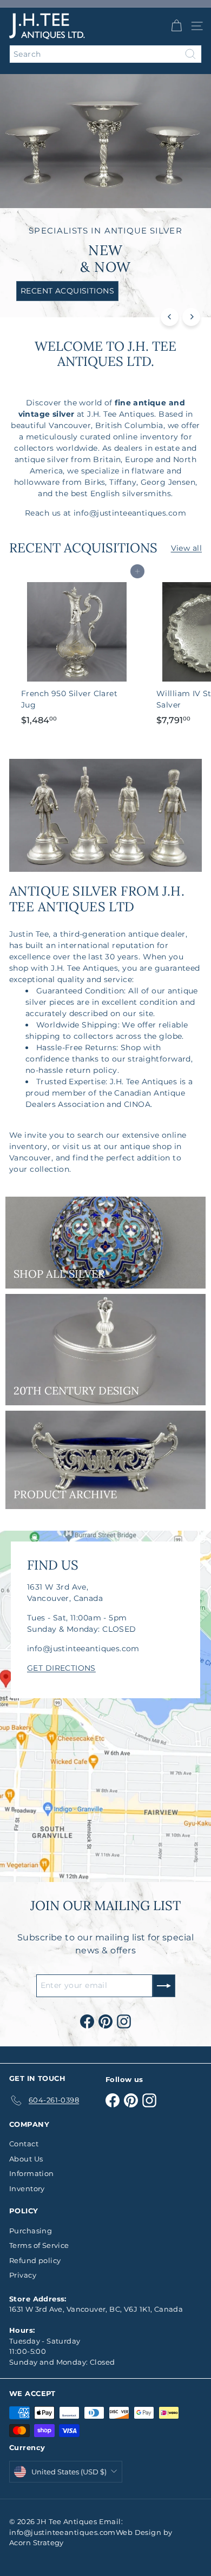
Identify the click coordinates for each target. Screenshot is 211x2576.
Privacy (23, 2275)
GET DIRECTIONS (61, 1668)
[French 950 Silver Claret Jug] (77, 651)
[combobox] (105, 54)
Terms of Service (39, 2245)
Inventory (27, 2188)
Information (32, 2173)
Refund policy (35, 2260)
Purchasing (31, 2231)
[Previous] (170, 317)
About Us (26, 2159)
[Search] (190, 54)
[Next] (191, 317)
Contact (24, 2144)
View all (186, 548)
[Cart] (176, 26)
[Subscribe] (164, 1986)
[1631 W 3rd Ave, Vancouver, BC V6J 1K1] (105, 1706)
